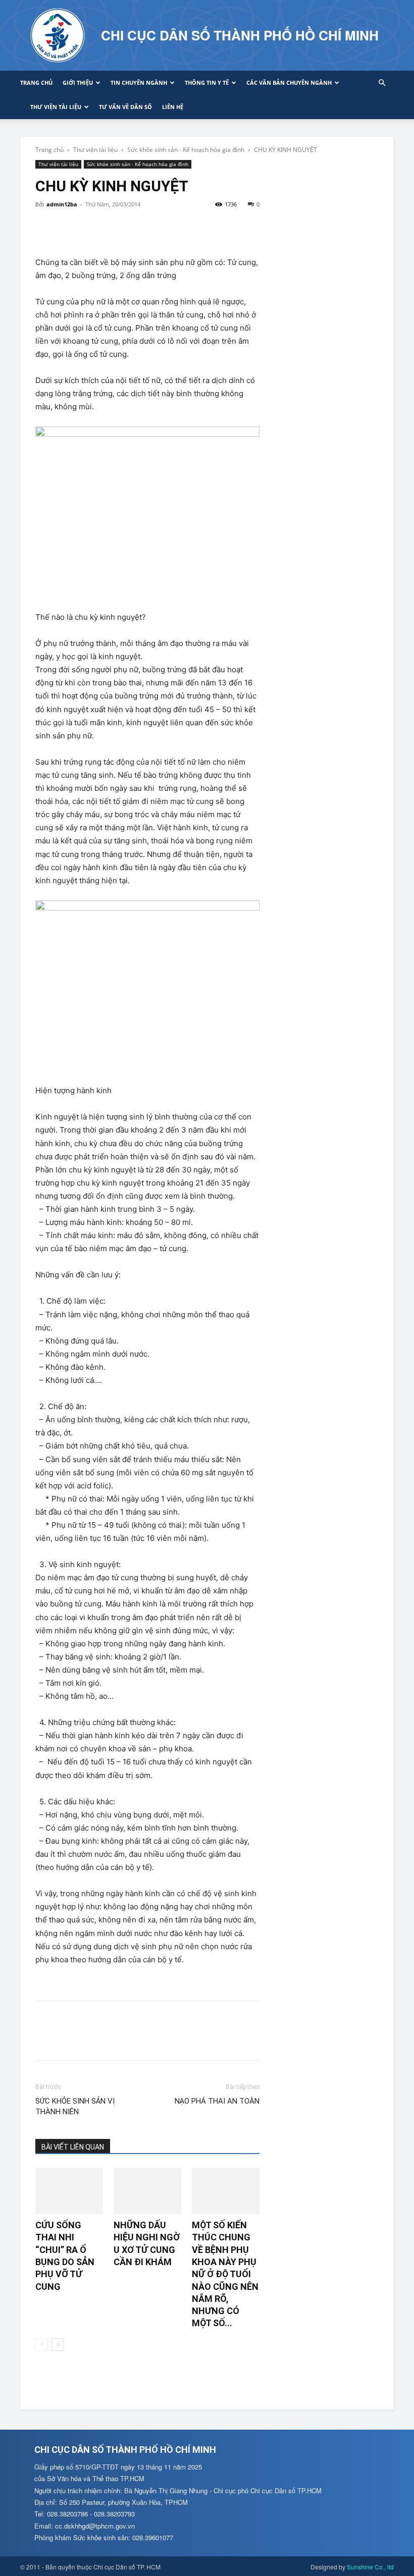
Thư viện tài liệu (56, 107)
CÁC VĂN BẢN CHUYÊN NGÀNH (289, 83)
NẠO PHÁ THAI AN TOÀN (217, 2101)
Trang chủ (36, 83)
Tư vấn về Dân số (125, 107)
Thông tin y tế (207, 83)
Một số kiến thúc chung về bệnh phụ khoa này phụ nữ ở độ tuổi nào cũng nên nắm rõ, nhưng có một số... (225, 2274)
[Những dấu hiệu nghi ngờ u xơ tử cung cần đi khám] (147, 2191)
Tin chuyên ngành (139, 83)
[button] (382, 83)
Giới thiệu (78, 83)
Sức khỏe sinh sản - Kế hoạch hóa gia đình (186, 150)
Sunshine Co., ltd (370, 2567)
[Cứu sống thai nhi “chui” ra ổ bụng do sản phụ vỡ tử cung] (69, 2191)
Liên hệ (173, 107)
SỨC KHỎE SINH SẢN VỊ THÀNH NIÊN (75, 2106)
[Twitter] (69, 227)
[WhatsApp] (115, 227)
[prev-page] (42, 2345)
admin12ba (62, 204)
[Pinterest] (92, 227)
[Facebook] (45, 227)
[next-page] (58, 2345)
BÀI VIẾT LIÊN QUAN (73, 2147)
